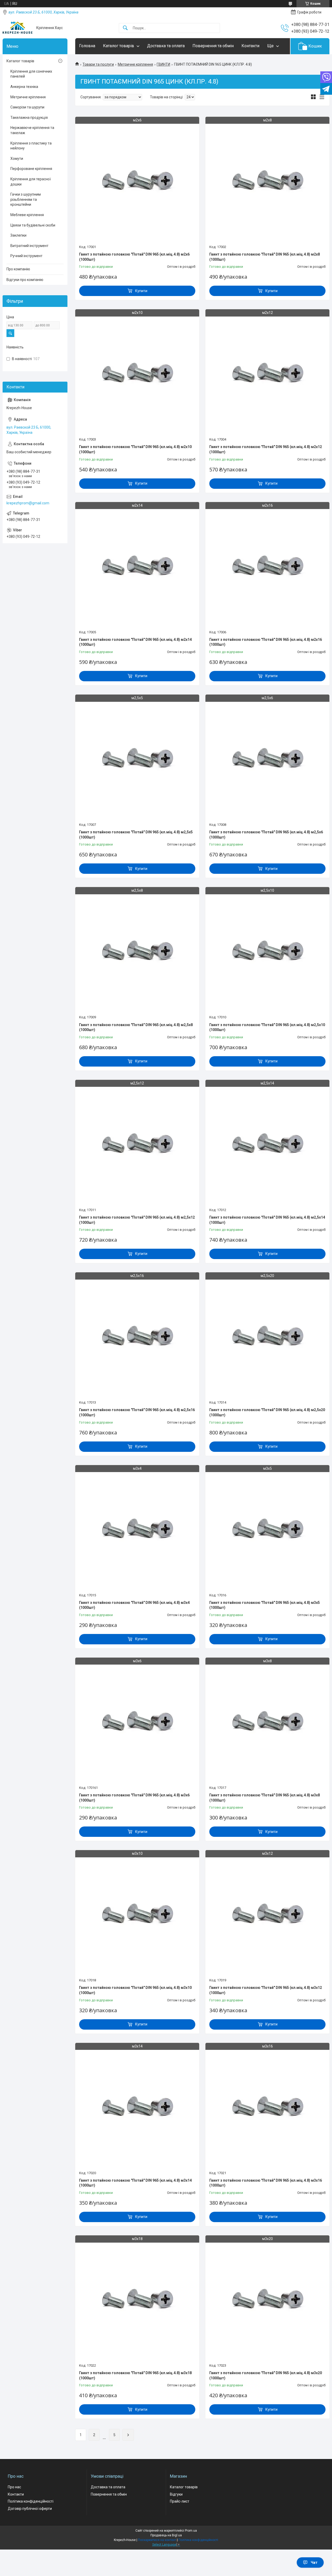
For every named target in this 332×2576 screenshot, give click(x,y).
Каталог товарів (119, 46)
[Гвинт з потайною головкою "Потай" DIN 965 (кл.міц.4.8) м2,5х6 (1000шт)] (267, 759)
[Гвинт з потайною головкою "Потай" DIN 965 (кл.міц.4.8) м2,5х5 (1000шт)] (137, 759)
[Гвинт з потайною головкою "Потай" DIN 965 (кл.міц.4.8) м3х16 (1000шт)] (267, 2107)
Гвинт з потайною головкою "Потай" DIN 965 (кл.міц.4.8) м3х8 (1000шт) (265, 1798)
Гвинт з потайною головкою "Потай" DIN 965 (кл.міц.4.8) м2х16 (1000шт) (266, 642)
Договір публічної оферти (30, 2509)
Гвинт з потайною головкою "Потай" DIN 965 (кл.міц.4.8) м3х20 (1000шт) (266, 2375)
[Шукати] (125, 28)
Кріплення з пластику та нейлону (31, 146)
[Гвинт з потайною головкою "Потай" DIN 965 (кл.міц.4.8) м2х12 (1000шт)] (267, 374)
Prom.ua (191, 2531)
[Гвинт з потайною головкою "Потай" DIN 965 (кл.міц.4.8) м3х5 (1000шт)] (267, 1530)
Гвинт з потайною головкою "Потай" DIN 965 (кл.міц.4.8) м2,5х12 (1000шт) (137, 1220)
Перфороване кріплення (31, 169)
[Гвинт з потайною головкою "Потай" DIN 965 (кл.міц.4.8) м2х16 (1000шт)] (267, 567)
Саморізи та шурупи (27, 107)
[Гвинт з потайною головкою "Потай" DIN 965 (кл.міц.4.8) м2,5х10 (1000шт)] (267, 952)
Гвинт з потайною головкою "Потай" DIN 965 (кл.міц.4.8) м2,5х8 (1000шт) (136, 1027)
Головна (87, 46)
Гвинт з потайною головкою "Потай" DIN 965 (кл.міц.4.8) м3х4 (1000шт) (134, 1605)
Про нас (14, 2487)
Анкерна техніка (24, 87)
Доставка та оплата (166, 46)
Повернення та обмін (213, 46)
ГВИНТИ (163, 64)
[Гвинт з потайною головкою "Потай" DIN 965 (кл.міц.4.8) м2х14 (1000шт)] (137, 567)
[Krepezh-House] (18, 28)
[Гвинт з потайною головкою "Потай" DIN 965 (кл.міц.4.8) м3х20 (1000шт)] (267, 2300)
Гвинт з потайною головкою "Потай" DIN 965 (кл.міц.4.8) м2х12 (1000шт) (266, 449)
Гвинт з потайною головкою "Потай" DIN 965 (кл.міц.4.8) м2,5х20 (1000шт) (267, 1412)
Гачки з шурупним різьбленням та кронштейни (26, 199)
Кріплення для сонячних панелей (31, 74)
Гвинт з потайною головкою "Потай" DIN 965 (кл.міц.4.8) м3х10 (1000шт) (135, 1990)
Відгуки (176, 2494)
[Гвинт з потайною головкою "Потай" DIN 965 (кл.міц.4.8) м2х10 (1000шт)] (137, 374)
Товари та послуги (98, 64)
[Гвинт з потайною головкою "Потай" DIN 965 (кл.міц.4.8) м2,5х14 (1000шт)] (267, 1144)
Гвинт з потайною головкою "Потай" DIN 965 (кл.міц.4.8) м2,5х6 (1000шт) (266, 835)
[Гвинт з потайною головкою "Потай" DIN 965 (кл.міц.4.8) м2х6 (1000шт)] (137, 181)
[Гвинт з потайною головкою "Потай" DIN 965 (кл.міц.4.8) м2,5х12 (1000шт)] (137, 1144)
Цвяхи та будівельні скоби (33, 225)
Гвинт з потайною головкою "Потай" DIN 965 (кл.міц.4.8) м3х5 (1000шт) (265, 1605)
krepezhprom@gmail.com (28, 503)
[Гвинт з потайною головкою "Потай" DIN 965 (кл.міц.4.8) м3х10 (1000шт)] (137, 1915)
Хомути (17, 159)
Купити (141, 291)
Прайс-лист (180, 2501)
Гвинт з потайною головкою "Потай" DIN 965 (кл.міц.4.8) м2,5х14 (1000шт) (267, 1220)
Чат (314, 2563)
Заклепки (18, 235)
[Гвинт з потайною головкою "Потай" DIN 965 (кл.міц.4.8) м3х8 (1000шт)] (267, 1722)
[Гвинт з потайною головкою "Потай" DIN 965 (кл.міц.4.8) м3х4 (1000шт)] (137, 1530)
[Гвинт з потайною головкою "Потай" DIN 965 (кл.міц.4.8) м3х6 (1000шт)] (137, 1722)
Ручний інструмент (26, 256)
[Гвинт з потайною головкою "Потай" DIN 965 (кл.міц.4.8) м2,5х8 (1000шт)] (137, 952)
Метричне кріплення (135, 64)
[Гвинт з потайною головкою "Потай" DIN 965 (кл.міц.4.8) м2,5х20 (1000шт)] (267, 1337)
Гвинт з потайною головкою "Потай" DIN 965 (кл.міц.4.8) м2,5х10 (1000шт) (267, 1027)
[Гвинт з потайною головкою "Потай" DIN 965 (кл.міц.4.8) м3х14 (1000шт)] (137, 2107)
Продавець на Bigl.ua (166, 2535)
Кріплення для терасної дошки (31, 182)
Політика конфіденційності (31, 2501)
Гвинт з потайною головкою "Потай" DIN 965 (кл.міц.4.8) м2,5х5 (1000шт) (136, 835)
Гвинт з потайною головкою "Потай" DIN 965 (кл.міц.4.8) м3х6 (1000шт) (134, 1798)
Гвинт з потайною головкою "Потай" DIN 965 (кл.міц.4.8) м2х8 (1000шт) (265, 257)
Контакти (250, 46)
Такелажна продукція (29, 118)
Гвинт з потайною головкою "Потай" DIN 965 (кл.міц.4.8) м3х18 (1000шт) (135, 2375)
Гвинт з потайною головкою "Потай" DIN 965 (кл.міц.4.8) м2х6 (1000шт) (134, 257)
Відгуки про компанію (25, 280)
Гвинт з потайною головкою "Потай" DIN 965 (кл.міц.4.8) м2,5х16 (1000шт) (137, 1412)
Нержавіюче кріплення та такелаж (32, 130)
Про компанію (18, 269)
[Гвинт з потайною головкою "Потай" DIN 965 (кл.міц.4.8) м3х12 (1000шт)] (267, 1915)
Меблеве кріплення (27, 215)
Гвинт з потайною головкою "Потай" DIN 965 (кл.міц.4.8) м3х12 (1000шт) (266, 1990)
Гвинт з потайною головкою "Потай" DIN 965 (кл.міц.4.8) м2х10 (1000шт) (135, 449)
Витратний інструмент (29, 246)
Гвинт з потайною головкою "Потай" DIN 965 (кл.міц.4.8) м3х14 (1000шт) (135, 2183)
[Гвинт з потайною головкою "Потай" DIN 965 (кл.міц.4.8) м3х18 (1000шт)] (137, 2300)
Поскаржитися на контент (157, 2540)
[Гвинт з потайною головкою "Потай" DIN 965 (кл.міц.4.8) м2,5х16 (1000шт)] (137, 1337)
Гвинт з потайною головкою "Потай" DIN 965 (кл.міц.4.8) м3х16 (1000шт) (266, 2183)
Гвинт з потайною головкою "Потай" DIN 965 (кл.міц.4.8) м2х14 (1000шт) (135, 642)
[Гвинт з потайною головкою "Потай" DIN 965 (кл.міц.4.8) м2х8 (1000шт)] (267, 181)
